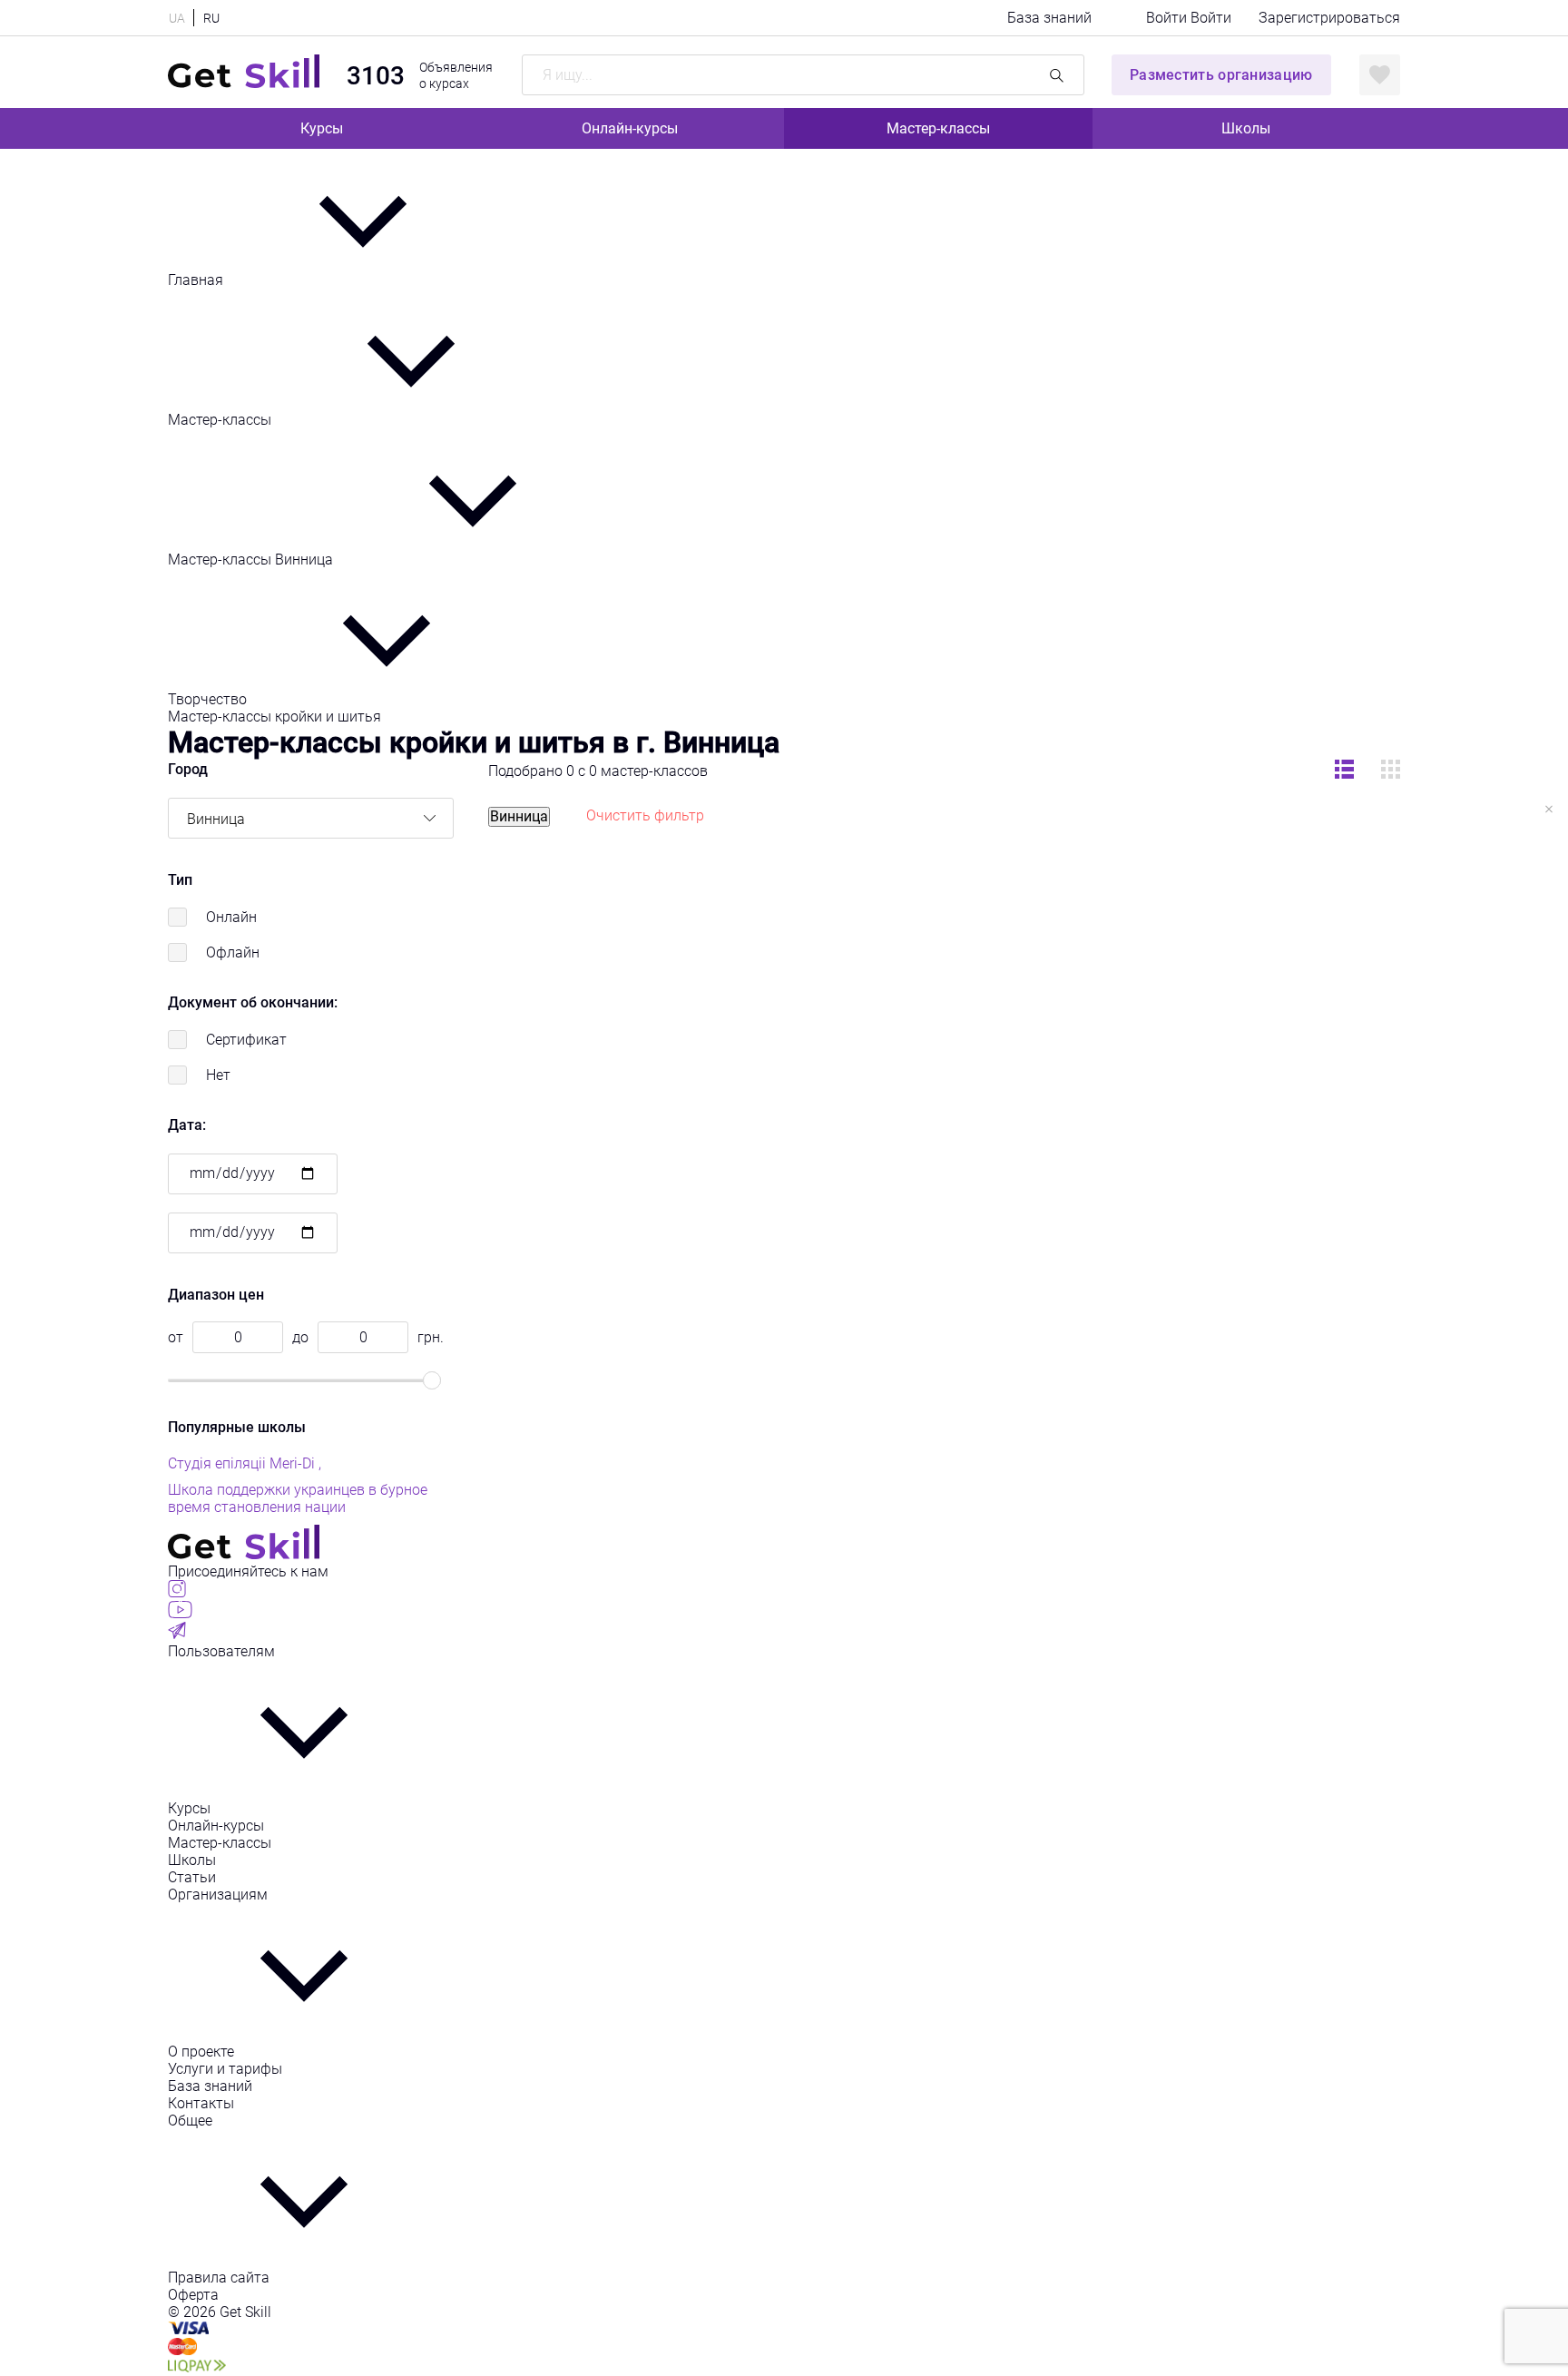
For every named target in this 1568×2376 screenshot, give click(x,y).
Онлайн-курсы (630, 128)
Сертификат (246, 1040)
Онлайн (231, 917)
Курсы (322, 128)
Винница (519, 816)
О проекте (201, 2052)
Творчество (209, 699)
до (300, 1337)
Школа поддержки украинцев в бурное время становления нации (298, 1498)
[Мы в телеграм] (177, 1634)
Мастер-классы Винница (252, 560)
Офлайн (233, 952)
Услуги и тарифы (225, 2069)
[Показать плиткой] (1344, 771)
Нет (218, 1075)
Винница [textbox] (216, 819)
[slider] (432, 1380)
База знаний (1049, 18)
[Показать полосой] (1391, 771)
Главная (197, 280)
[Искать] (1057, 75)
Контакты (201, 2103)
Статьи (192, 1877)
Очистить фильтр (645, 815)
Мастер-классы (938, 128)
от (176, 1337)
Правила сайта (219, 2278)
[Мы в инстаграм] (177, 1592)
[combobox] (311, 818)
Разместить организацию (1221, 75)
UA (177, 18)
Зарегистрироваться (1329, 18)
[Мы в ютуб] (180, 1613)
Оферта (193, 2295)
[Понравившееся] (1380, 75)
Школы (1246, 128)
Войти (1168, 18)
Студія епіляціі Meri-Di (243, 1463)
